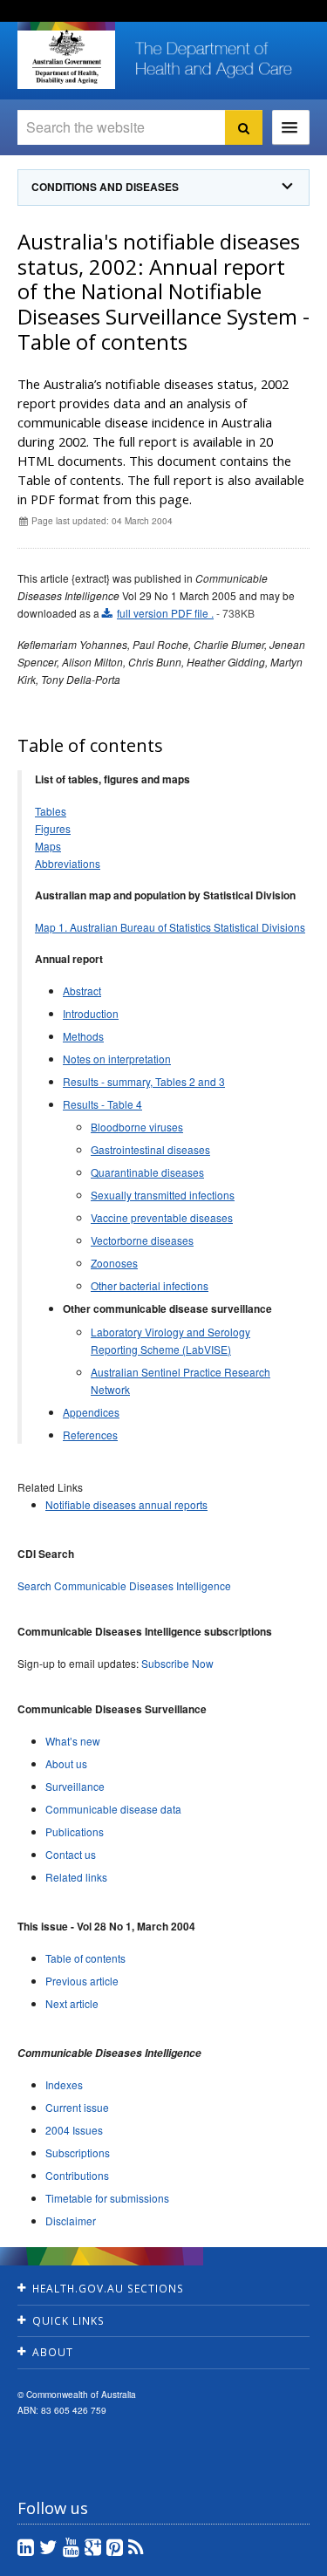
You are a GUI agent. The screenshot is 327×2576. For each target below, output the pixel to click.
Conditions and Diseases (105, 187)
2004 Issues (74, 2130)
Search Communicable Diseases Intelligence (124, 1585)
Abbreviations (68, 863)
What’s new (73, 1741)
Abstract (82, 991)
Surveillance (75, 1786)
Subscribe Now (177, 1663)
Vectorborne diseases (142, 1240)
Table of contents (85, 1958)
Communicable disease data (113, 1809)
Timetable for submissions (107, 2198)
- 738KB (186, 613)
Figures (53, 828)
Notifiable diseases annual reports (126, 1504)
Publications (75, 1831)
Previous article (82, 1981)
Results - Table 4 (102, 1104)
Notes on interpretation (117, 1059)
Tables (51, 811)
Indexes (64, 2084)
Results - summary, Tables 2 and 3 (144, 1081)
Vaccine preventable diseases (162, 1217)
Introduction (91, 1013)
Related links (76, 1877)
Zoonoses (114, 1263)
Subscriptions (78, 2152)
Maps (48, 846)
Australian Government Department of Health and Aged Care (66, 57)
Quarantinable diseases (147, 1172)
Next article (72, 2003)
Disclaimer (71, 2221)
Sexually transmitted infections (163, 1195)
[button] (275, 2559)
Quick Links (68, 2321)
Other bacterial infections (150, 1285)
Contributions (77, 2175)
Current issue (77, 2107)
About (53, 2352)
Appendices (91, 1412)
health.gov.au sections (108, 2289)
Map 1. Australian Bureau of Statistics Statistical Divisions (170, 927)
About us (66, 1763)
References (90, 1435)
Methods (83, 1036)
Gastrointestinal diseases (150, 1149)
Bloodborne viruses (137, 1127)
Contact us (71, 1854)
